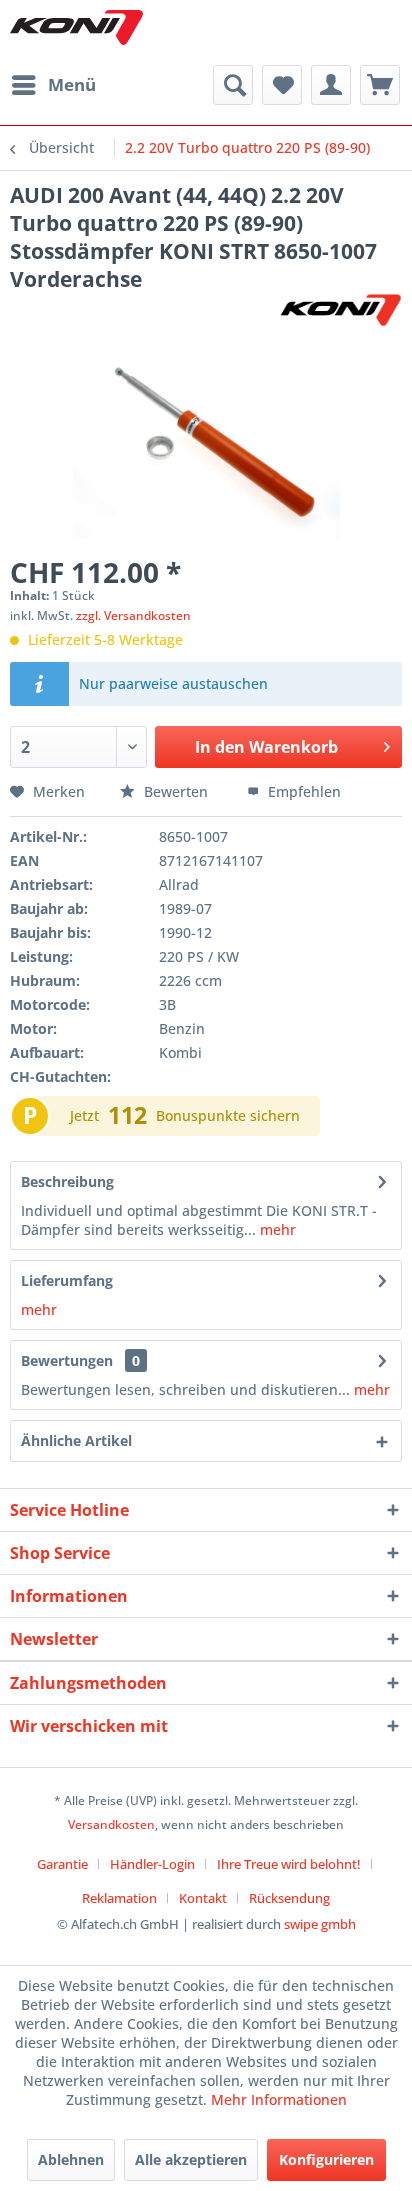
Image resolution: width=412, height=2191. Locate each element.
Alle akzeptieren (191, 2159)
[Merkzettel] (282, 85)
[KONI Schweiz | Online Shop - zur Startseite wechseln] (76, 27)
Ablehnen (71, 2159)
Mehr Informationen (279, 2099)
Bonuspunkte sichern (228, 1115)
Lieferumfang (67, 1280)
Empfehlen (302, 791)
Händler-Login (152, 1864)
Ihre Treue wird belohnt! (289, 1864)
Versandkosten (111, 1824)
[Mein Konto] (331, 85)
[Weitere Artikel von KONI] (340, 310)
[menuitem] (53, 85)
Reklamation (119, 1898)
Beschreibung (67, 1181)
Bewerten (176, 791)
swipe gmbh (320, 1924)
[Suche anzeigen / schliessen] (233, 85)
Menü (72, 84)
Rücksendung (289, 1898)
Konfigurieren (326, 2159)
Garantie (62, 1864)
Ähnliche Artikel (76, 1440)
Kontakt (203, 1898)
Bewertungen (67, 1360)
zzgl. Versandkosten (133, 615)
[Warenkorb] (380, 85)
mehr (276, 1229)
